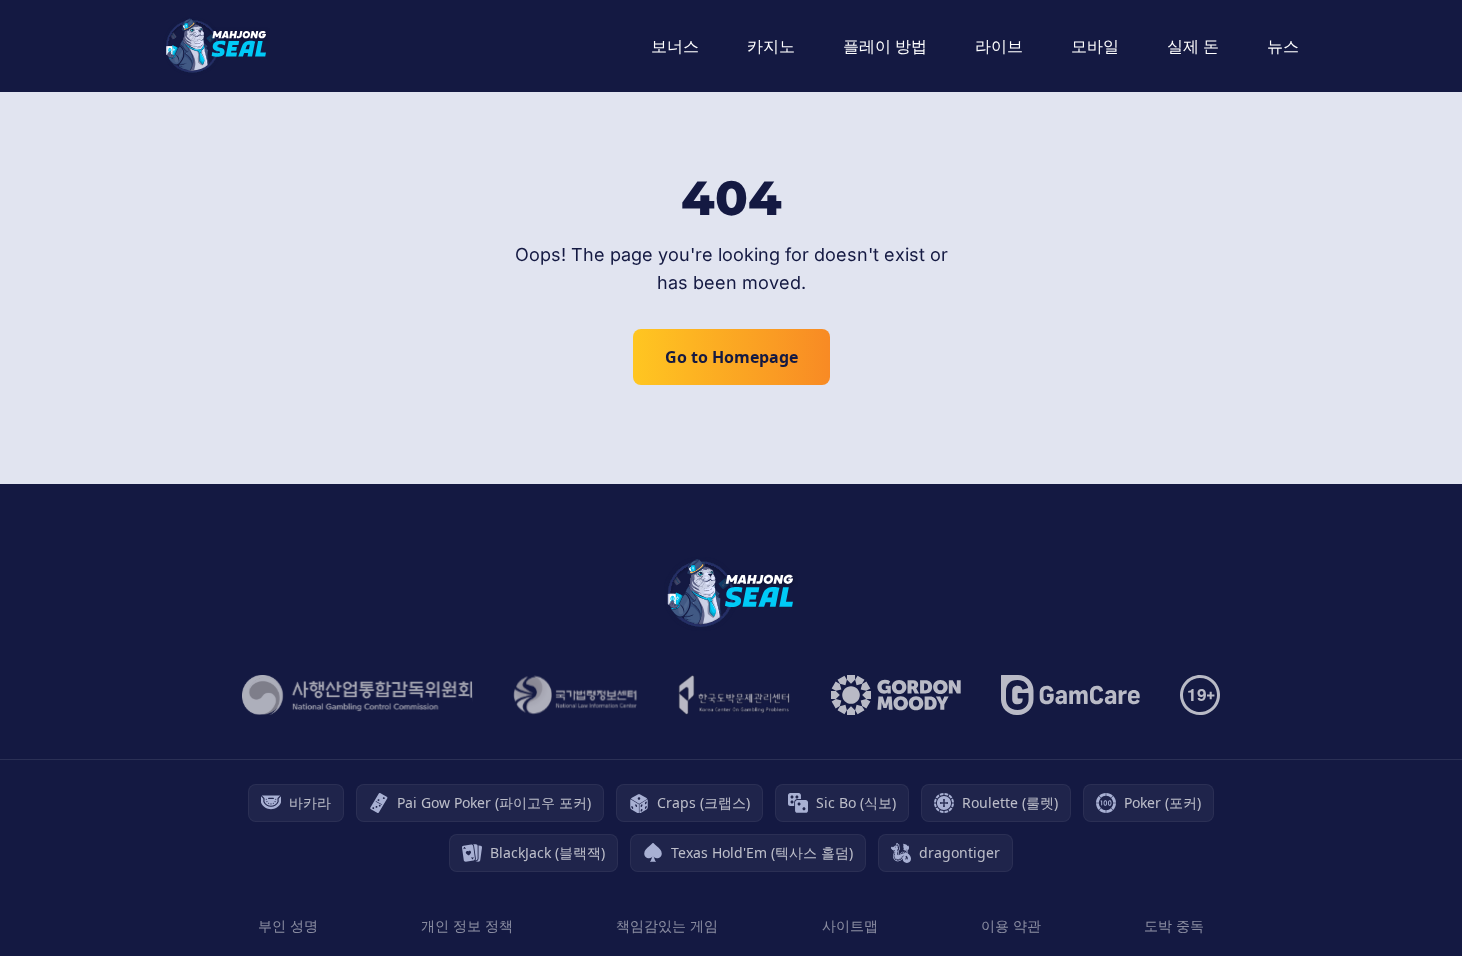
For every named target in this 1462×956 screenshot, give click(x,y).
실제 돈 (1193, 46)
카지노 (771, 46)
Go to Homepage (731, 357)
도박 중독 (1174, 925)
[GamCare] (1070, 695)
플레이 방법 (885, 46)
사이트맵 (850, 925)
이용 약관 (1011, 925)
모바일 (1095, 46)
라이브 (999, 46)
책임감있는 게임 (667, 925)
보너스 (675, 46)
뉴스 (1283, 46)
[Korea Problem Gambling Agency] (734, 695)
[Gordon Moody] (896, 695)
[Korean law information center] (575, 695)
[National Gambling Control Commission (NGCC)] (357, 695)
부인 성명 (288, 925)
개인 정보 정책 (467, 925)
